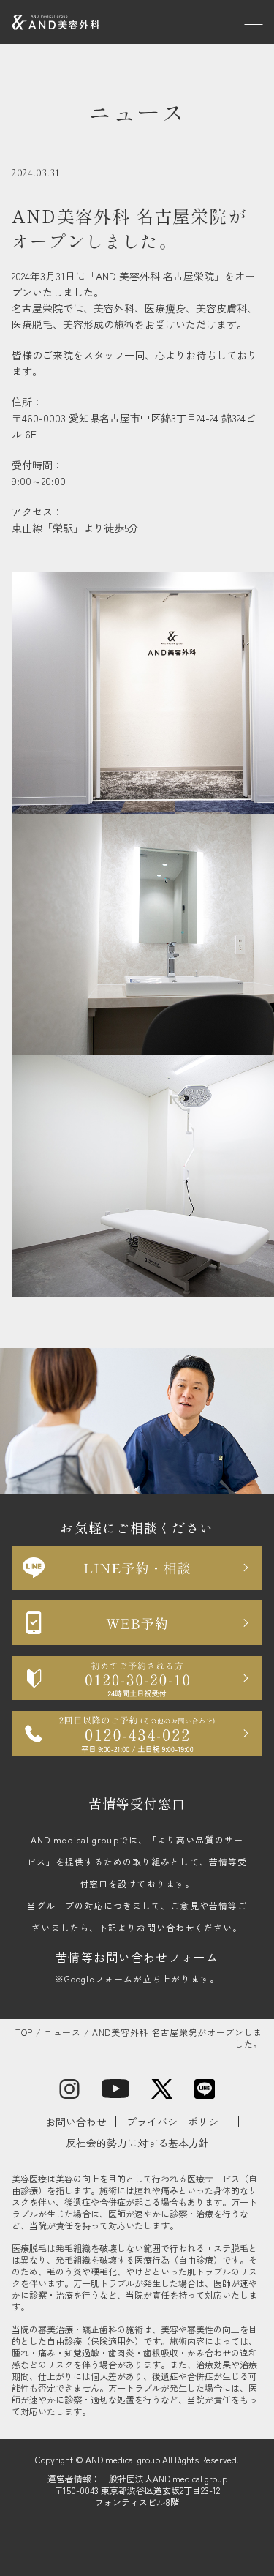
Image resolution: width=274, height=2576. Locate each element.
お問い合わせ (76, 2122)
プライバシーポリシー (178, 2122)
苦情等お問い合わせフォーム (137, 1957)
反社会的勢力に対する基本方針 (137, 2143)
